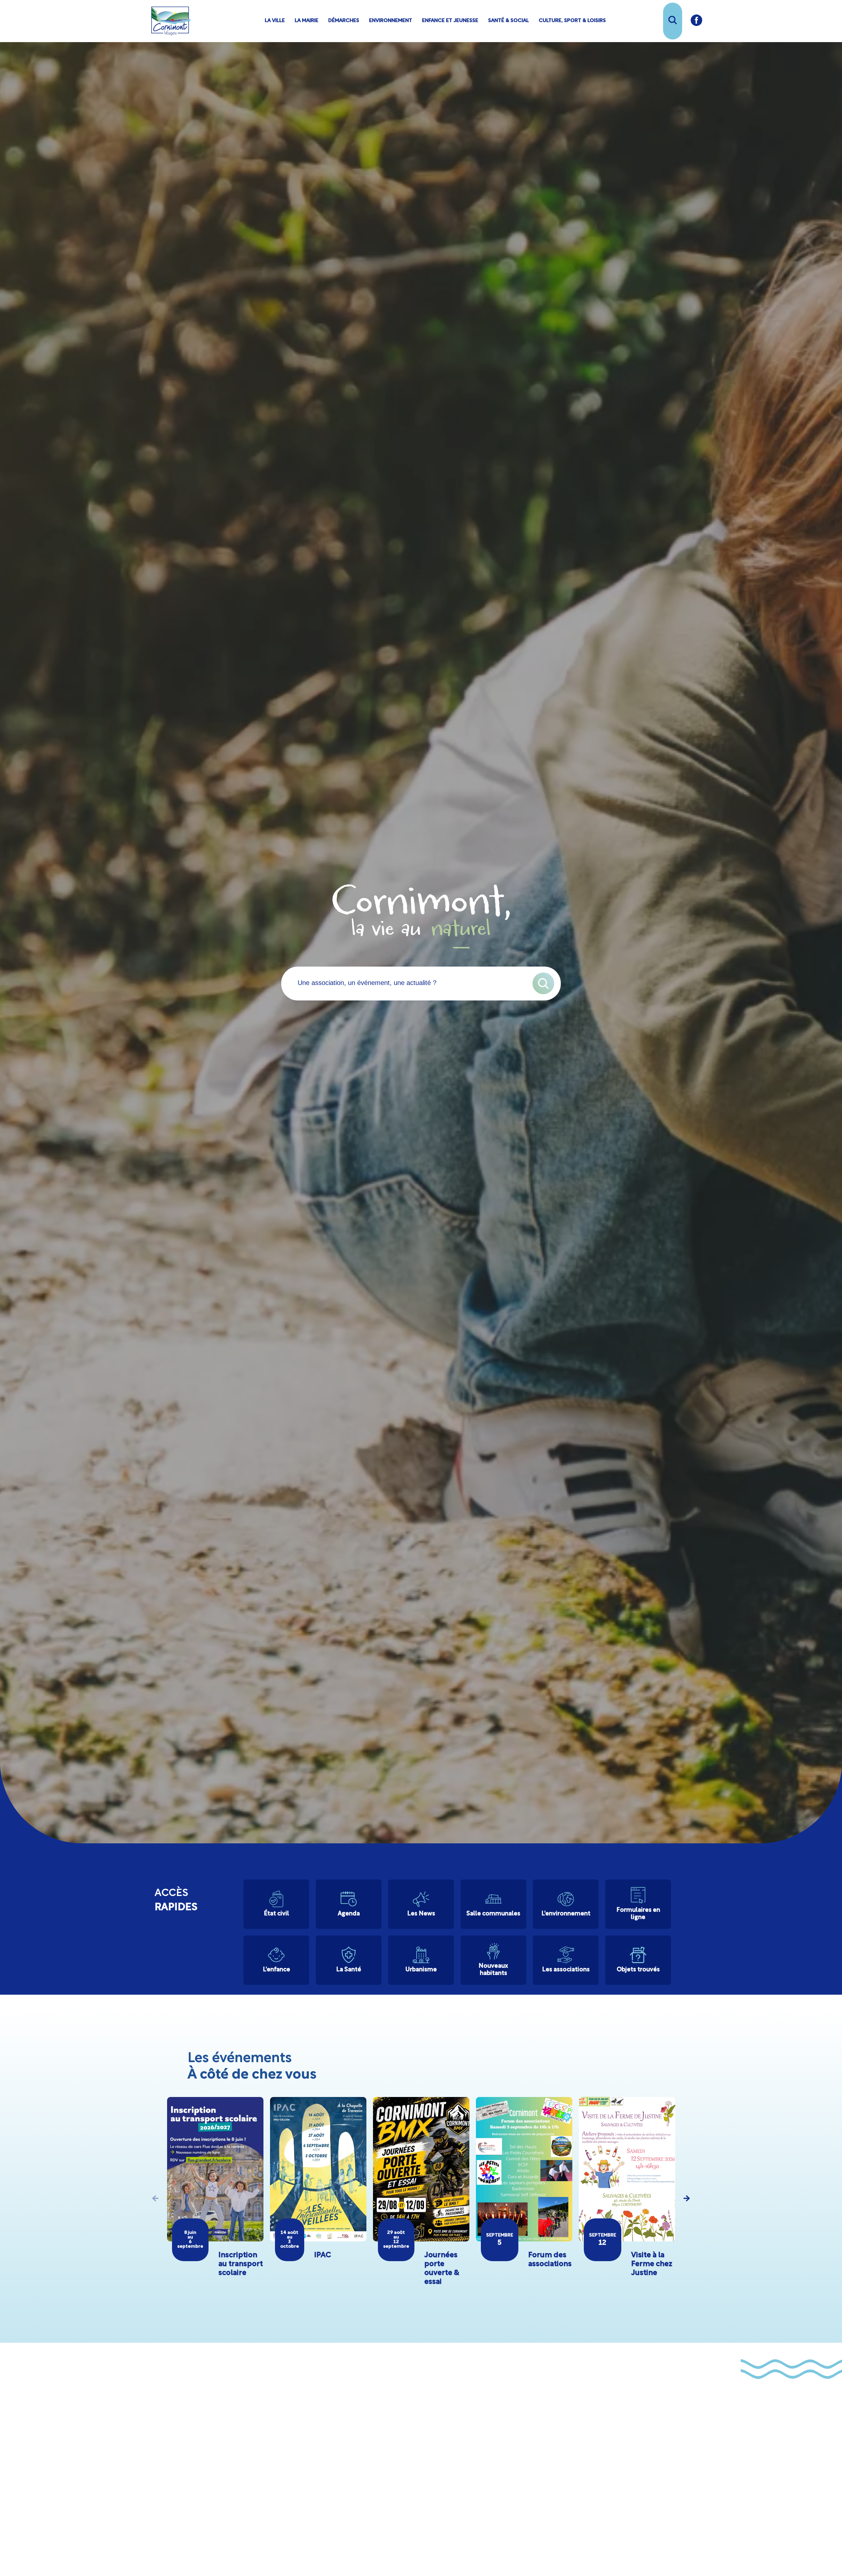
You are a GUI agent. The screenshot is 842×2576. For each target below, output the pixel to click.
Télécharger (463, 2518)
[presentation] (156, 2198)
